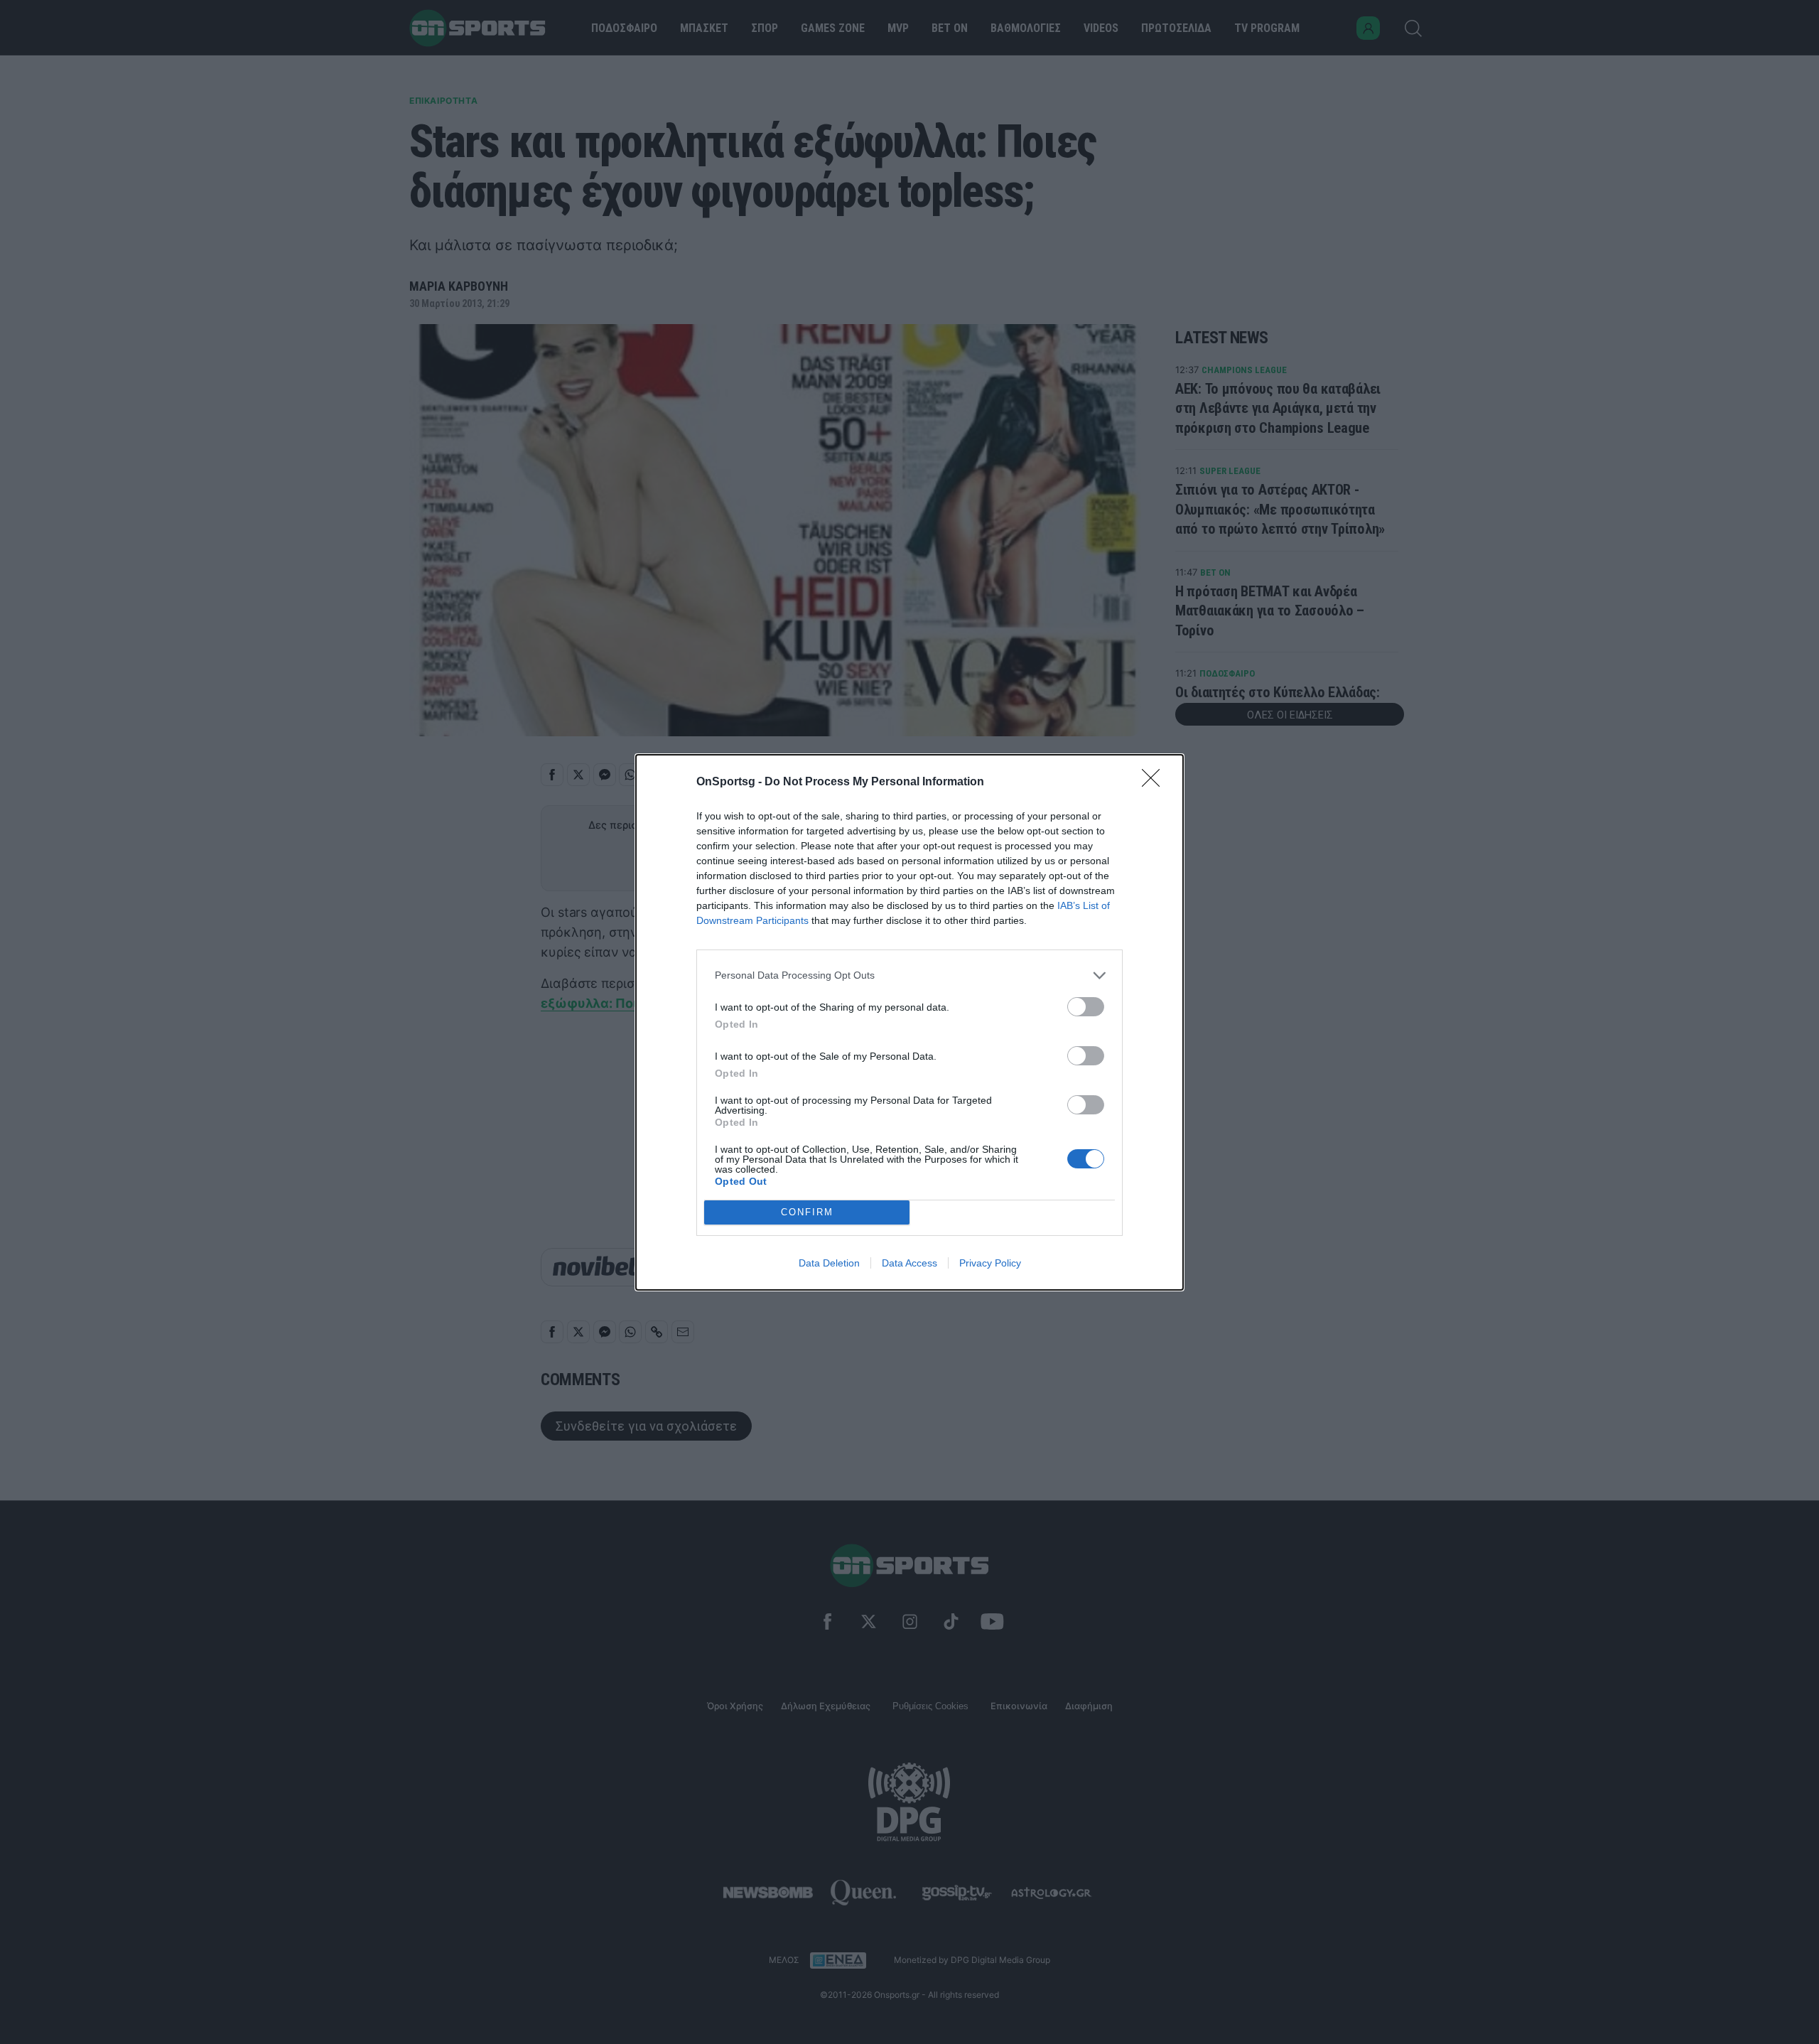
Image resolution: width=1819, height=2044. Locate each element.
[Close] (1155, 782)
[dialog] (909, 1022)
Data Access (909, 1263)
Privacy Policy (990, 1263)
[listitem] (909, 975)
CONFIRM (807, 1212)
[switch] (1086, 1007)
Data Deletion (829, 1263)
